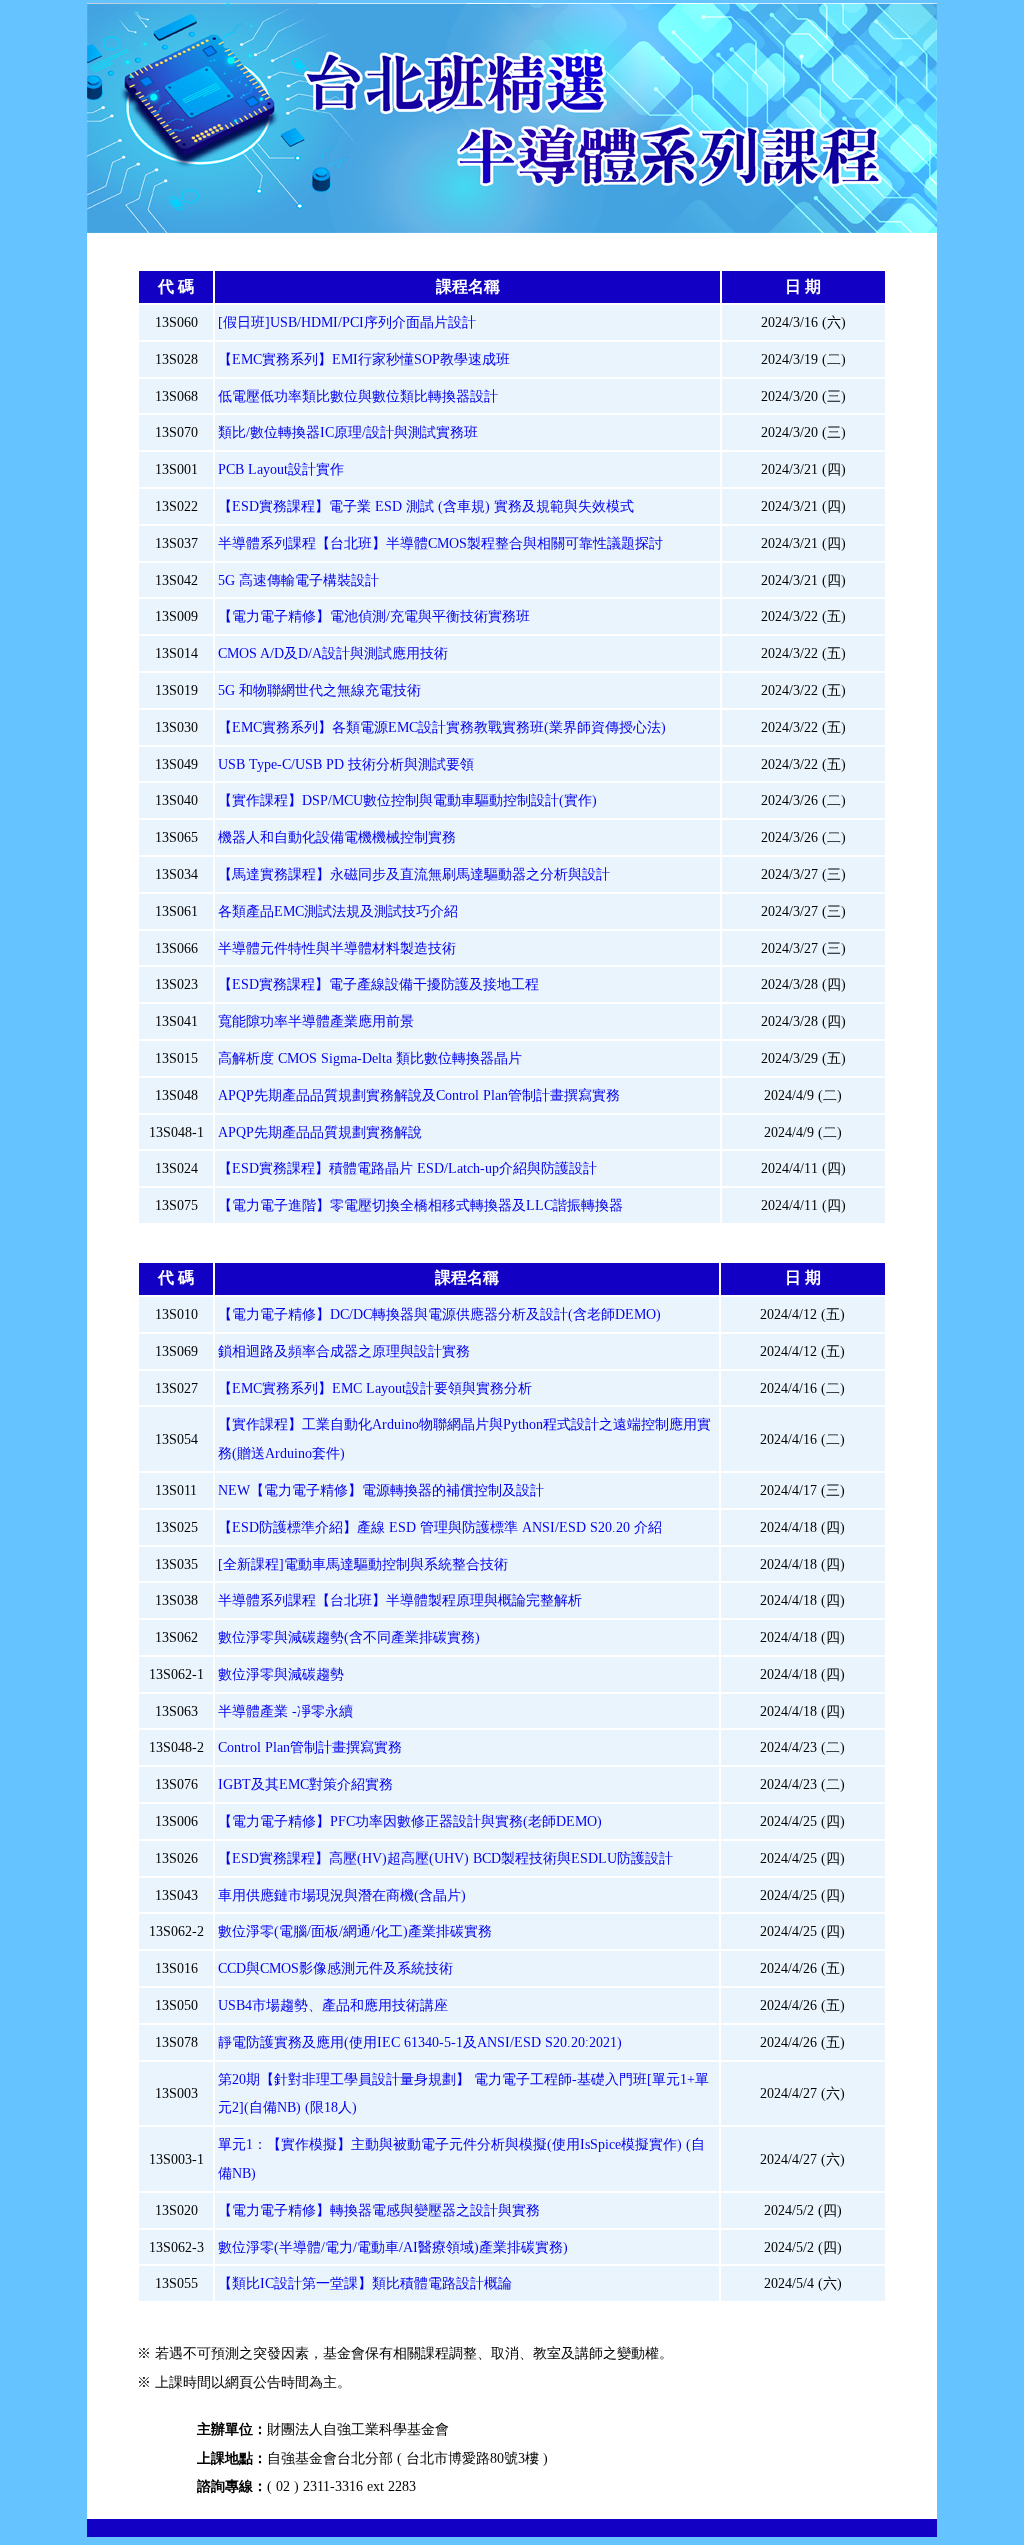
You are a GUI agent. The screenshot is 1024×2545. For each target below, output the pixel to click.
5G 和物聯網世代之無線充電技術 (319, 690)
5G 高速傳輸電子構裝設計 (298, 580)
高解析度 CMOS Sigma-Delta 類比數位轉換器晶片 (370, 1058)
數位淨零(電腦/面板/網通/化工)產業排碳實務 (355, 1931)
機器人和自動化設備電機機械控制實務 (337, 837)
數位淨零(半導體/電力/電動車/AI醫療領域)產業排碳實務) (393, 2247)
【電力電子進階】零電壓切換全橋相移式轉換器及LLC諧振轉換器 (420, 1205)
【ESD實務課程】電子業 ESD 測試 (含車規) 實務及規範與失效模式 (426, 506)
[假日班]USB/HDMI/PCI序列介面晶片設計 (347, 322)
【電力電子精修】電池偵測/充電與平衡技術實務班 (374, 616)
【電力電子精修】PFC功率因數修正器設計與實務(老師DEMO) (410, 1821)
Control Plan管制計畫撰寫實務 (310, 1747)
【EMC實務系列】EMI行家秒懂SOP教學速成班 (364, 359)
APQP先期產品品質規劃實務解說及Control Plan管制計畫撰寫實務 (419, 1095)
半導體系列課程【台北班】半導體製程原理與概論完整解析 (400, 1600)
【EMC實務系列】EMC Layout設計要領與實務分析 (375, 1388)
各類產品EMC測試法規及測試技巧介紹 (338, 911)
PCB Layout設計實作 (281, 469)
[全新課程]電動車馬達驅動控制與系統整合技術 (363, 1564)
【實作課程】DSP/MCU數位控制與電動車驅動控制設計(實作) (407, 800)
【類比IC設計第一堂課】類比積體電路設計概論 (365, 2283)
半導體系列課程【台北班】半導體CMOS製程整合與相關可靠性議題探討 (440, 543)
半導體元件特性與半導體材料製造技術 (337, 948)
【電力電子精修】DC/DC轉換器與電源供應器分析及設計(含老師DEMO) (439, 1314)
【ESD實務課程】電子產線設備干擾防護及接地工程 (378, 984)
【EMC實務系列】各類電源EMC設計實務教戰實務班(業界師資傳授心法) (442, 727)
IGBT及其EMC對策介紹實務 (305, 1784)
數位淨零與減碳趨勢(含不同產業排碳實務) (349, 1637)
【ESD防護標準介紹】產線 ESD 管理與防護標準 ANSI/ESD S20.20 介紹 (440, 1527)
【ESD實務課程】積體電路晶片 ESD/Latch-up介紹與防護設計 (407, 1168)
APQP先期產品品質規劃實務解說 (320, 1132)
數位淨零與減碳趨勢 (281, 1674)
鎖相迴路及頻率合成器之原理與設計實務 (344, 1351)
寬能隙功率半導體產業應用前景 (316, 1021)
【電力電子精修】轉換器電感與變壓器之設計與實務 (379, 2210)
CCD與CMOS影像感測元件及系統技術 (335, 1968)
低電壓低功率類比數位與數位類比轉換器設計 (358, 396)
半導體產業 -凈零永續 (285, 1711)
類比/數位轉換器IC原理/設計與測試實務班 (348, 432)
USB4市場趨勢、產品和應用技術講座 (333, 2005)
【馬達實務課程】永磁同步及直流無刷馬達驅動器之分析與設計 (414, 874)
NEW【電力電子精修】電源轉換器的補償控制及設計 (381, 1490)
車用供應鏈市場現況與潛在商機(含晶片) (342, 1895)
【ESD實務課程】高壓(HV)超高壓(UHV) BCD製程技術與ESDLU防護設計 (445, 1858)
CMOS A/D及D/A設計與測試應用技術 (333, 653)
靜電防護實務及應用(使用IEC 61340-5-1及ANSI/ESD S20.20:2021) (420, 2042)
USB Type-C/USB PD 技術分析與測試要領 (346, 764)
